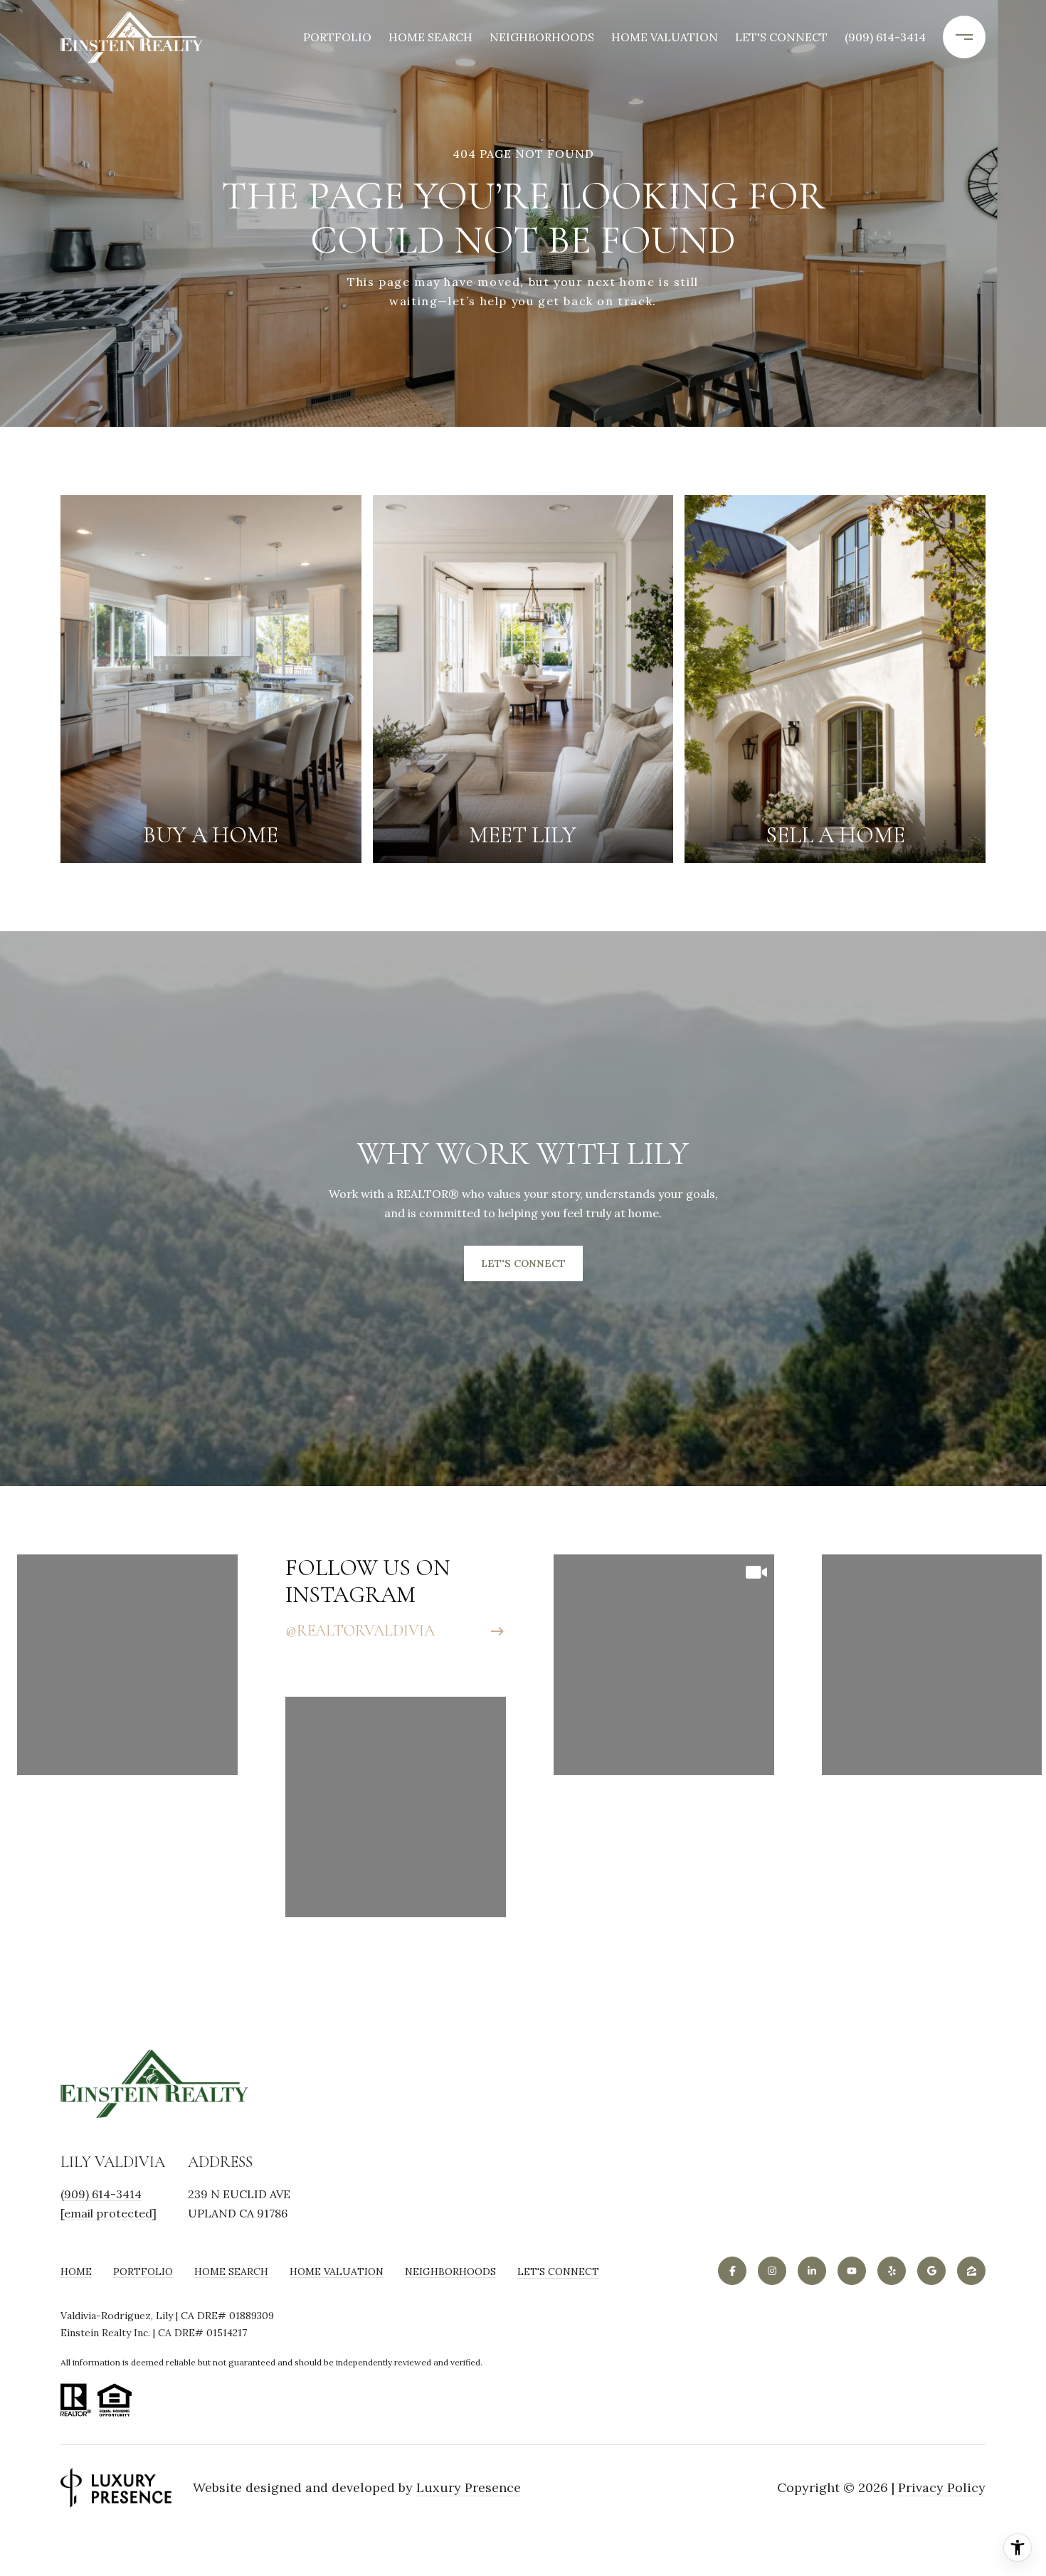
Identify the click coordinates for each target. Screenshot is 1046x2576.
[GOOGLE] (931, 2271)
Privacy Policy (942, 2488)
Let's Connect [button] (523, 1263)
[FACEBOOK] (732, 2271)
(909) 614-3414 (885, 37)
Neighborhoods (542, 37)
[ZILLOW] (971, 2271)
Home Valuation (665, 37)
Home (76, 2272)
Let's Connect (558, 2272)
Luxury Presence (469, 2488)
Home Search (430, 37)
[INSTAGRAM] (772, 2271)
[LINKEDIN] (812, 2271)
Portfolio (337, 37)
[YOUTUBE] (852, 2271)
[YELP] (892, 2271)
